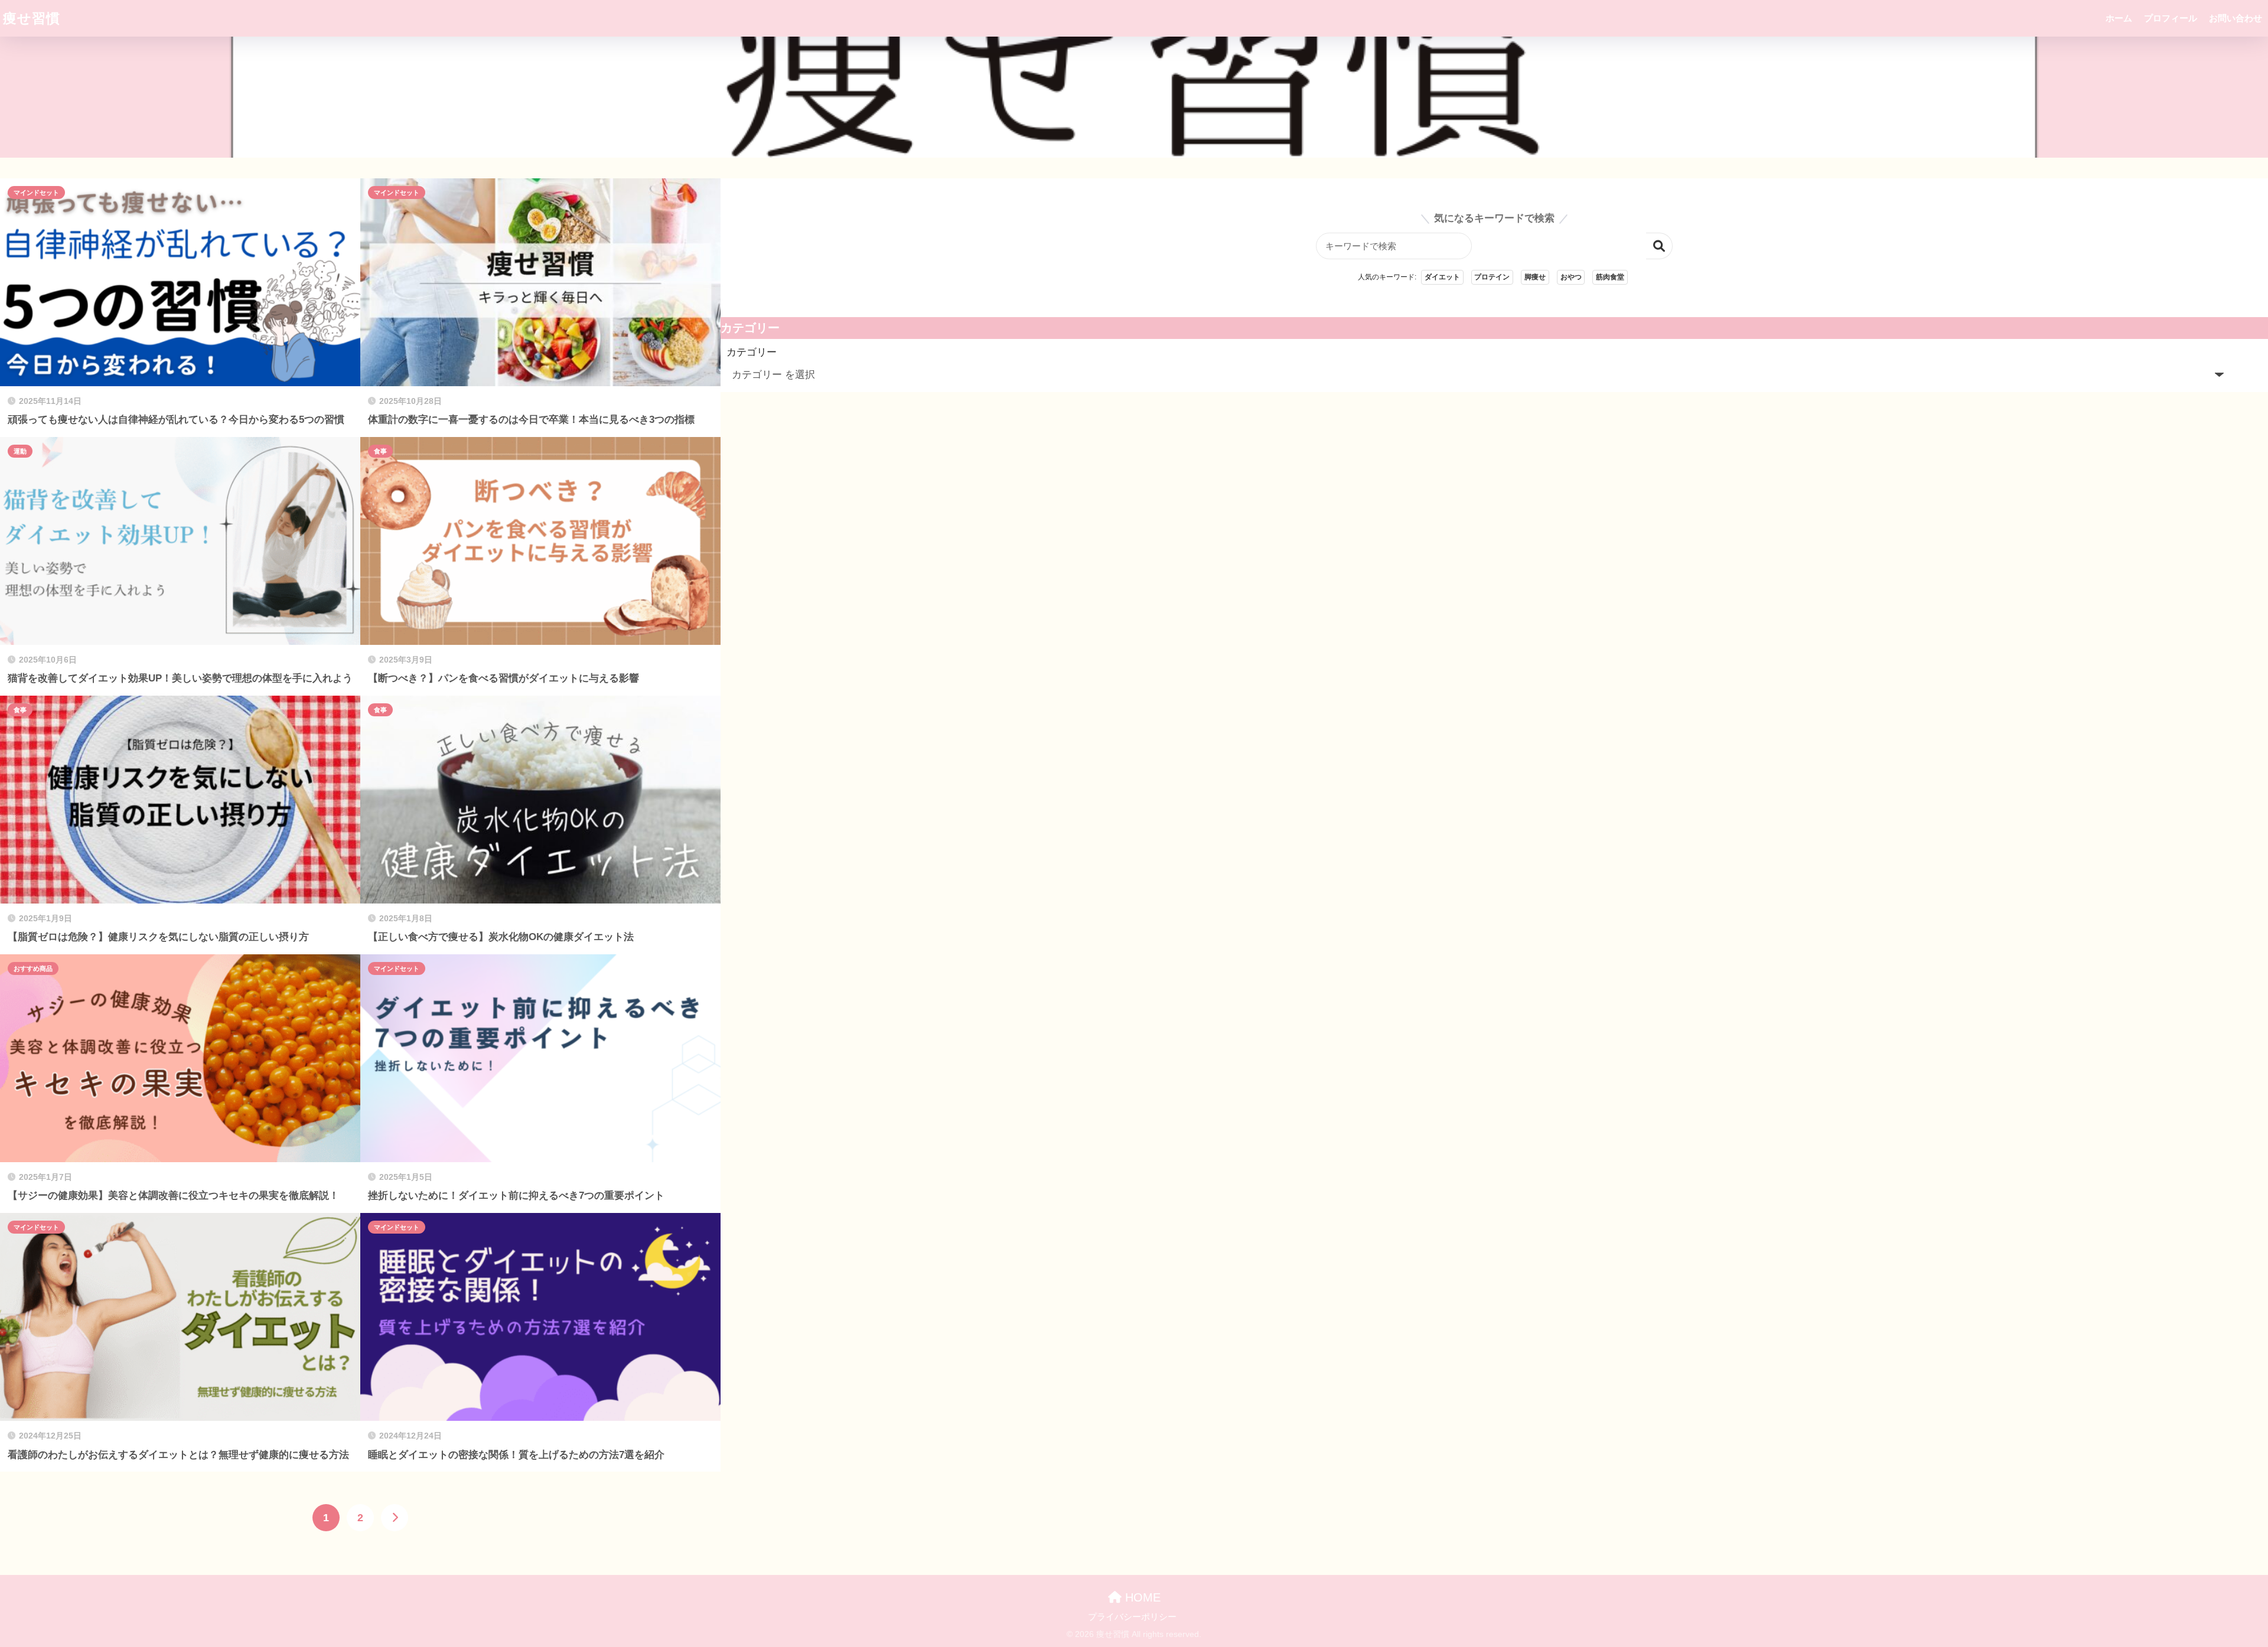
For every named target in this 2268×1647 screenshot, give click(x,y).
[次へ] (395, 1518)
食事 (380, 451)
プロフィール (2171, 18)
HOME (1141, 1597)
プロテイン (1492, 277)
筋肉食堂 (1610, 277)
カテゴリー (752, 352)
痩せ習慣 (32, 18)
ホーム (2119, 18)
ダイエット (1442, 277)
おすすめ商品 (33, 968)
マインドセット (36, 193)
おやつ (1571, 277)
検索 (1659, 246)
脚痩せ (1535, 277)
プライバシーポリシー (1132, 1617)
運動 (20, 451)
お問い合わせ (2236, 18)
